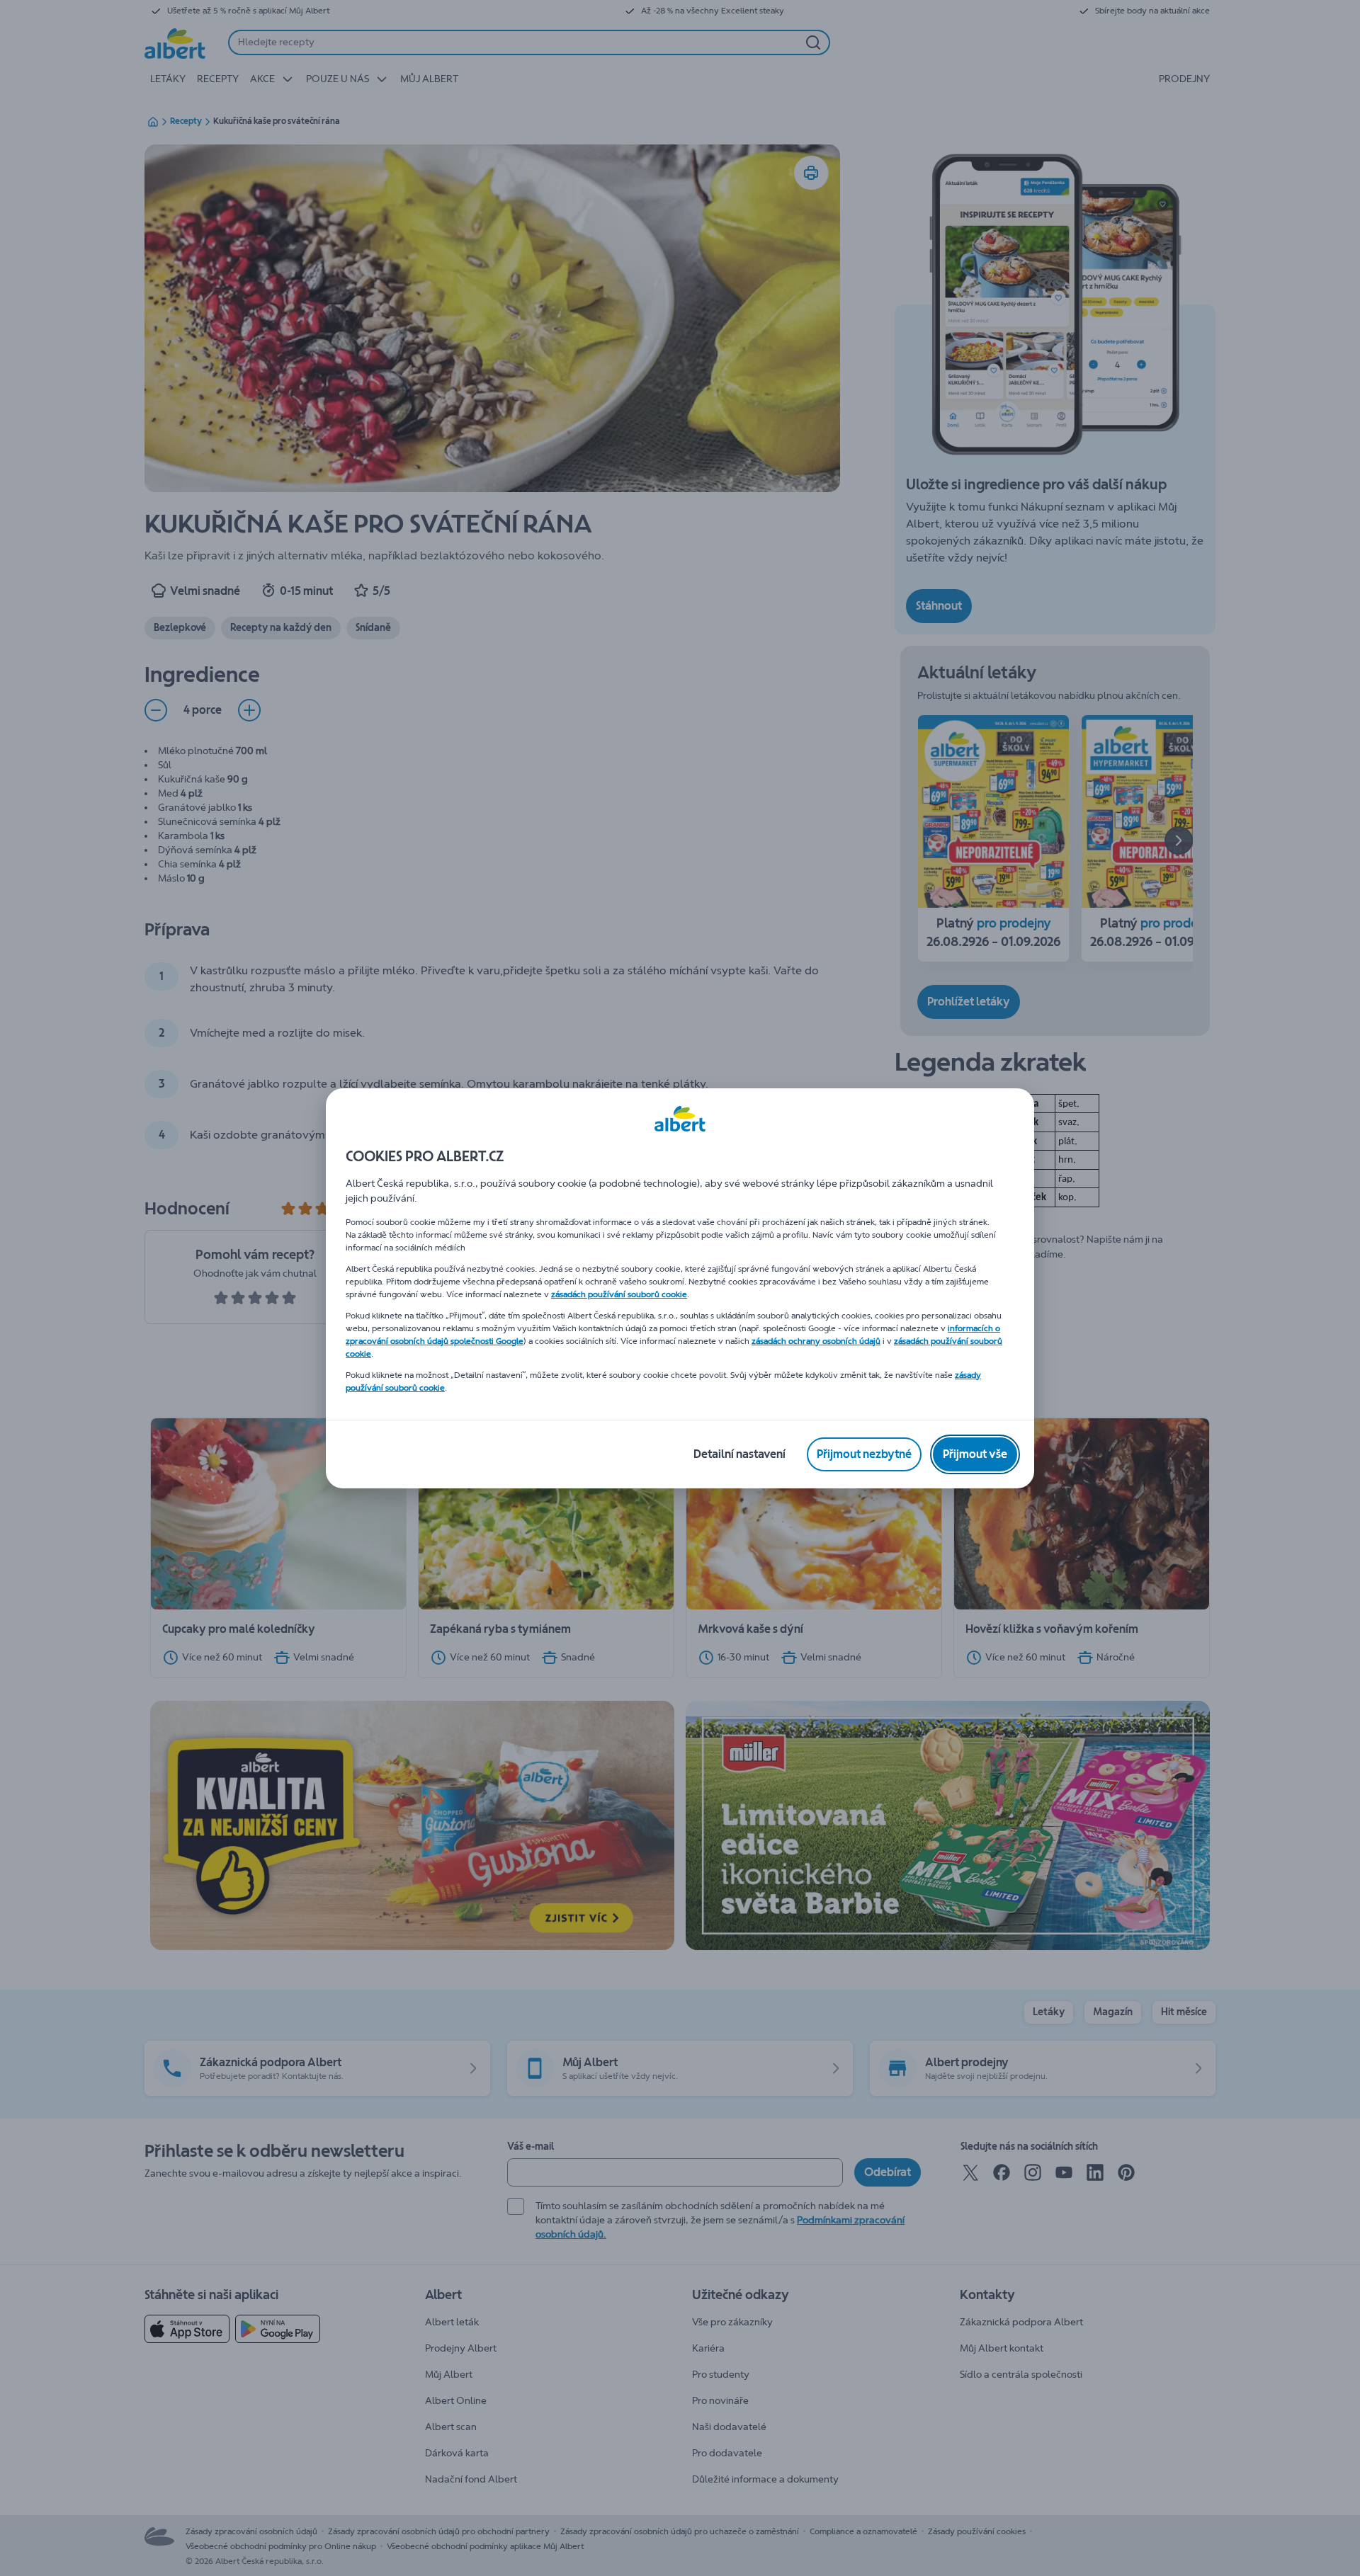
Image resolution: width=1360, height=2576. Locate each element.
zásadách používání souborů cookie (619, 1294)
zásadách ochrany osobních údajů (816, 1341)
